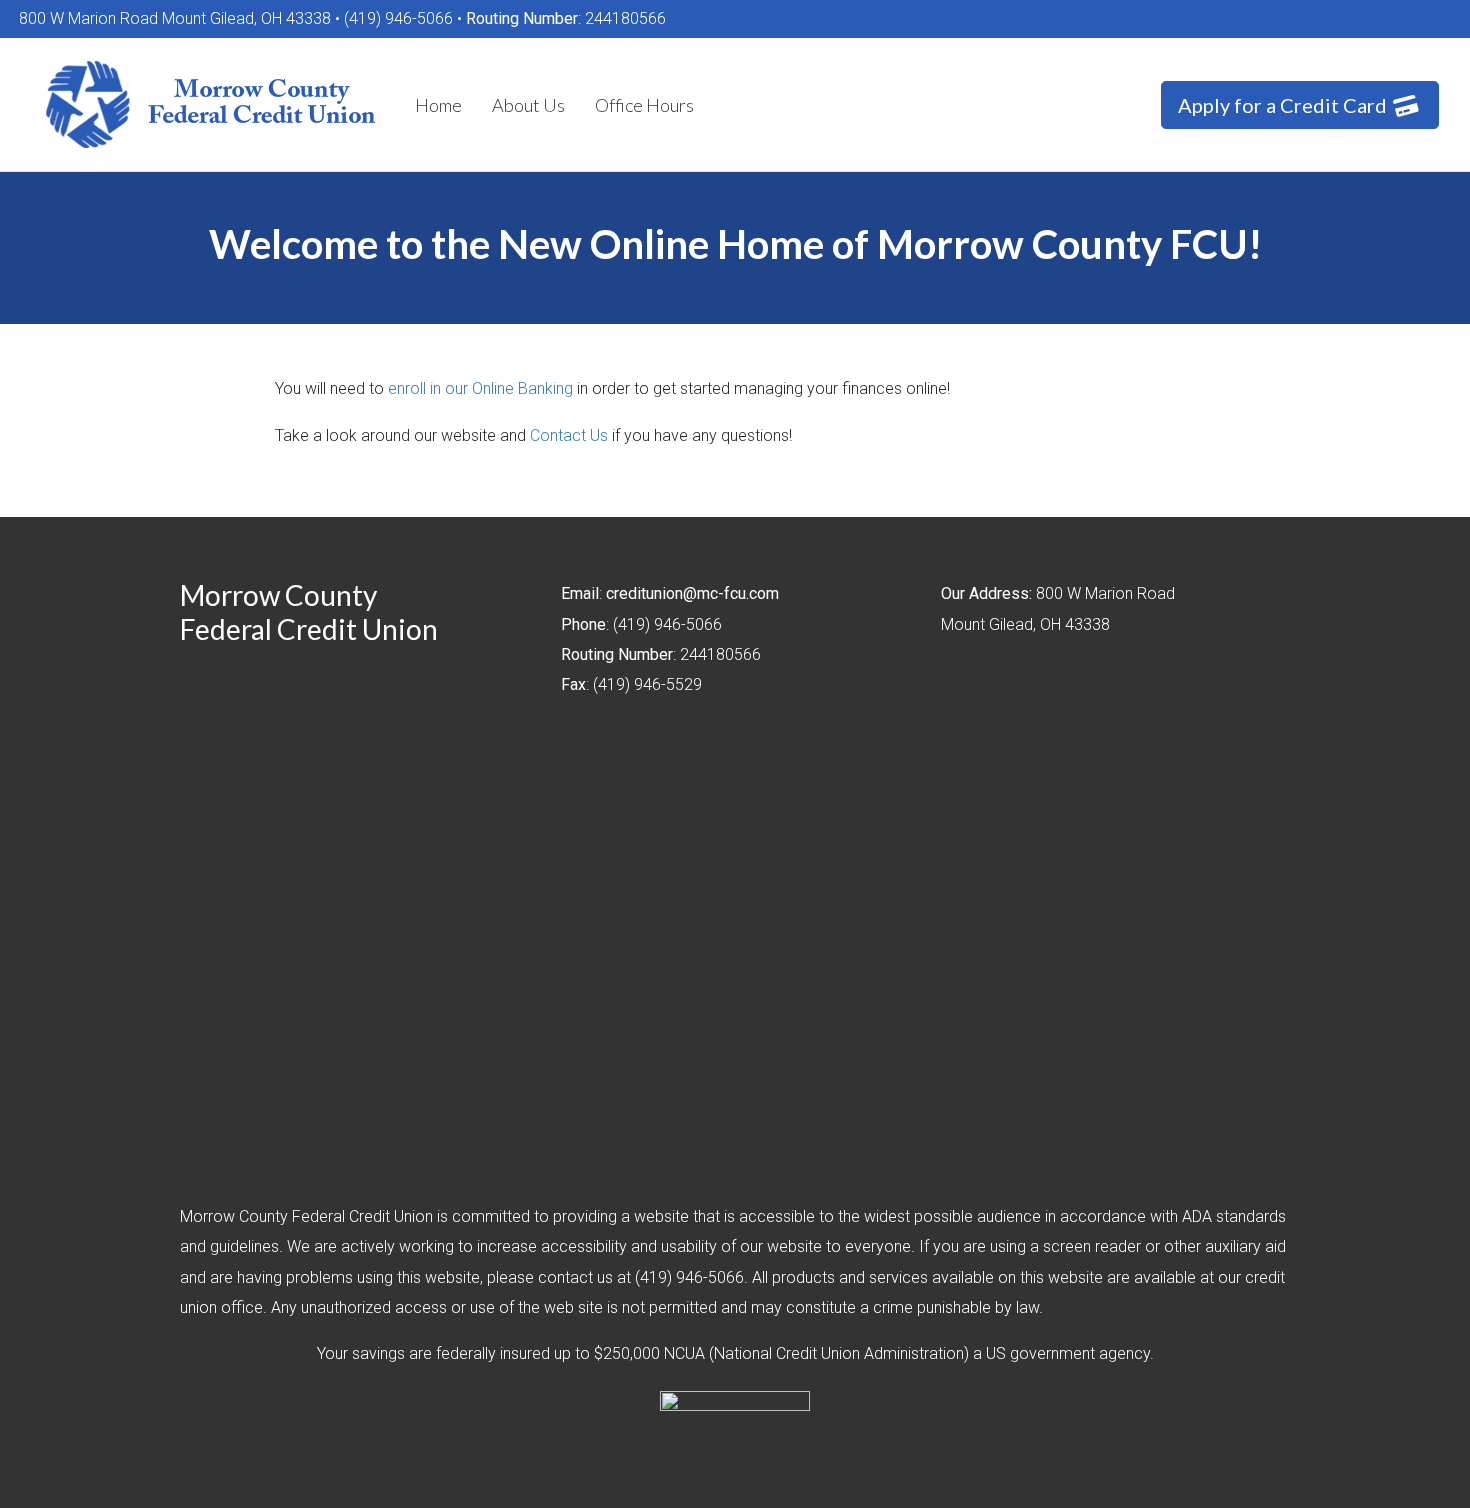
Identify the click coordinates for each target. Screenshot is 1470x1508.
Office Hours (644, 105)
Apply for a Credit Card (1284, 105)
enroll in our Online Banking (480, 388)
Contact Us (569, 435)
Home (438, 105)
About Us (528, 105)
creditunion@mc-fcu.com (692, 593)
